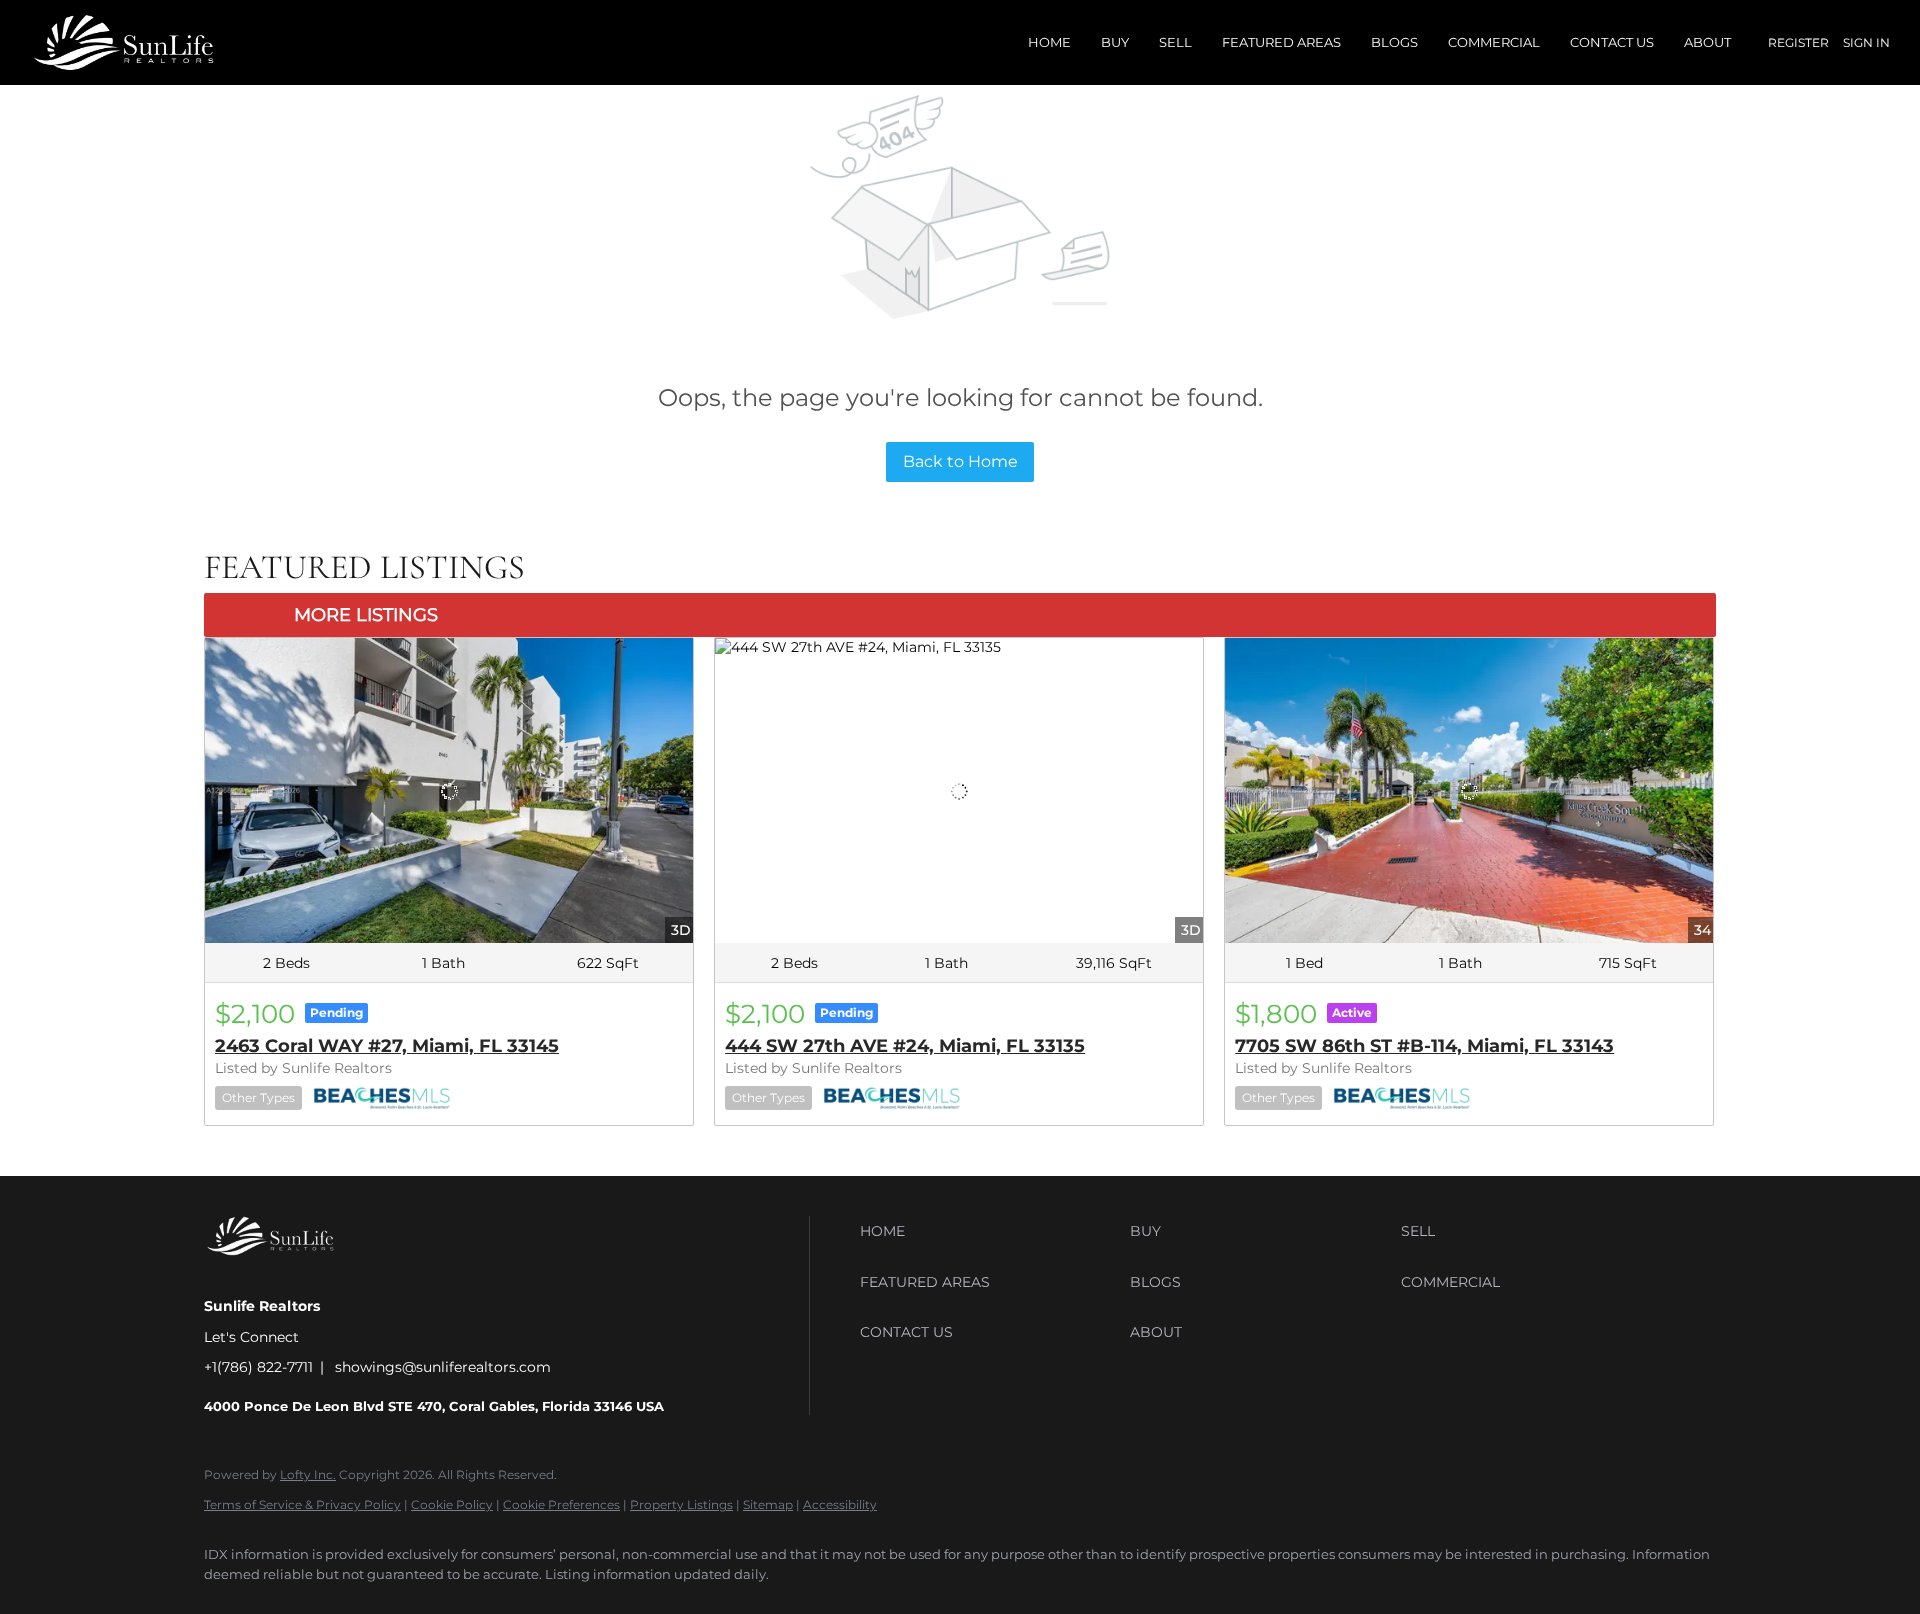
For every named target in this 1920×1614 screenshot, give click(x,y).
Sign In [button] (1866, 42)
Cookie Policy (452, 1504)
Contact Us (1612, 42)
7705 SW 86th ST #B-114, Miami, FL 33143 (1424, 1046)
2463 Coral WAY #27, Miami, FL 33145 (387, 1046)
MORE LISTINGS (366, 615)
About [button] (1707, 42)
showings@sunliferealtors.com (443, 1367)
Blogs (1394, 42)
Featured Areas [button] (1281, 42)
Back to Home (960, 461)
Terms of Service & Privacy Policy (302, 1504)
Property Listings (681, 1504)
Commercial (1494, 42)
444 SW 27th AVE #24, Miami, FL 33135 (905, 1046)
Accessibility (840, 1504)
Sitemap (768, 1504)
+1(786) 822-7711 (258, 1367)
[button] (990, 1231)
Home (1049, 42)
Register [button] (1798, 42)
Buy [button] (1115, 42)
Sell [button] (1175, 42)
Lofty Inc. (308, 1474)
